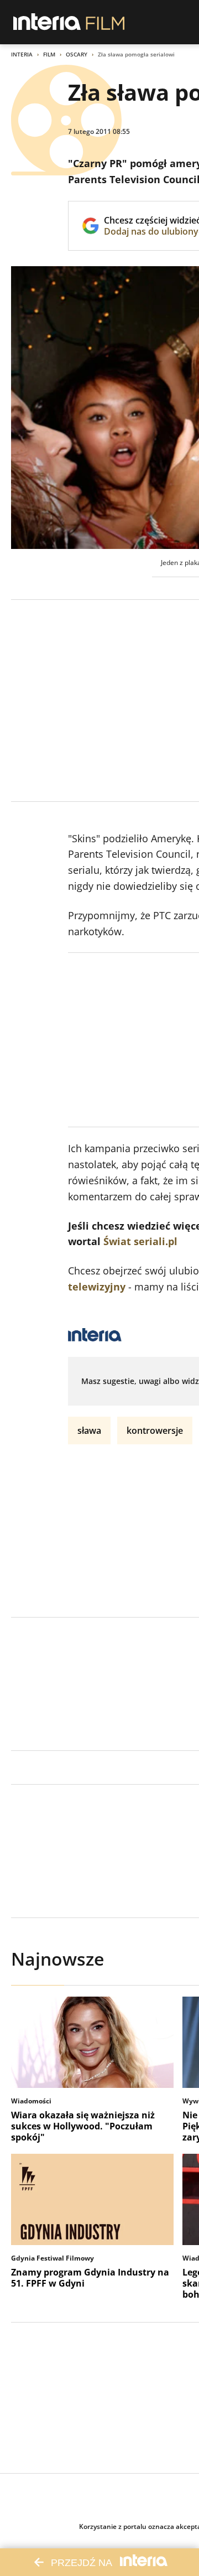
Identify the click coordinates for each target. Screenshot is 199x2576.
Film (49, 54)
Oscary (77, 54)
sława (89, 1430)
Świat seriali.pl (140, 1241)
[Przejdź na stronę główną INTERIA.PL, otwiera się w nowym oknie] (47, 22)
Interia (22, 54)
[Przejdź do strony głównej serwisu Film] (105, 22)
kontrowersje (155, 1430)
